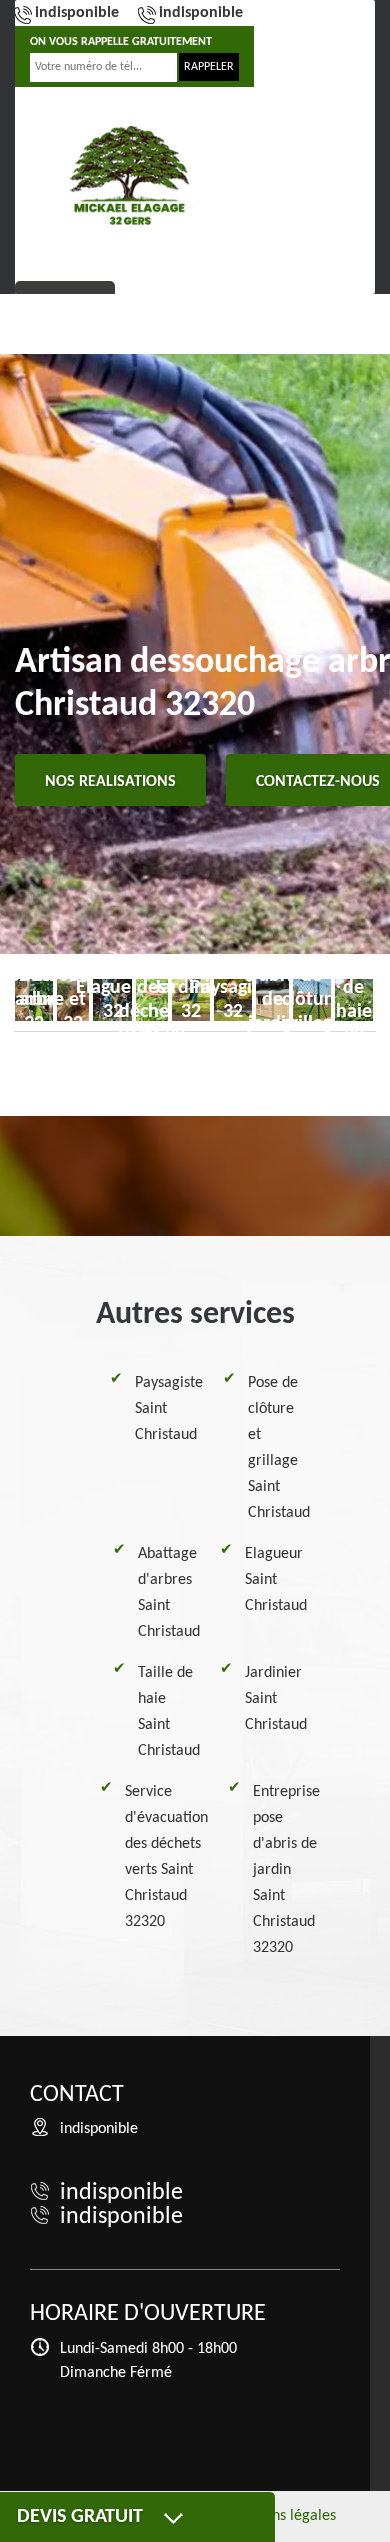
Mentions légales (280, 2516)
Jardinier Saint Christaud (276, 1699)
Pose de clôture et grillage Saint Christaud (279, 1448)
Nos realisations (110, 782)
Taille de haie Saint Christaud (169, 1712)
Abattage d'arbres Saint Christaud (169, 1593)
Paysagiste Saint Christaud (169, 1409)
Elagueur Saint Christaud (276, 1580)
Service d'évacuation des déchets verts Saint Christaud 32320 (166, 1857)
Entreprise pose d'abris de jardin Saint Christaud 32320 (286, 1870)
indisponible (77, 13)
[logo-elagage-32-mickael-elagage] (130, 175)
